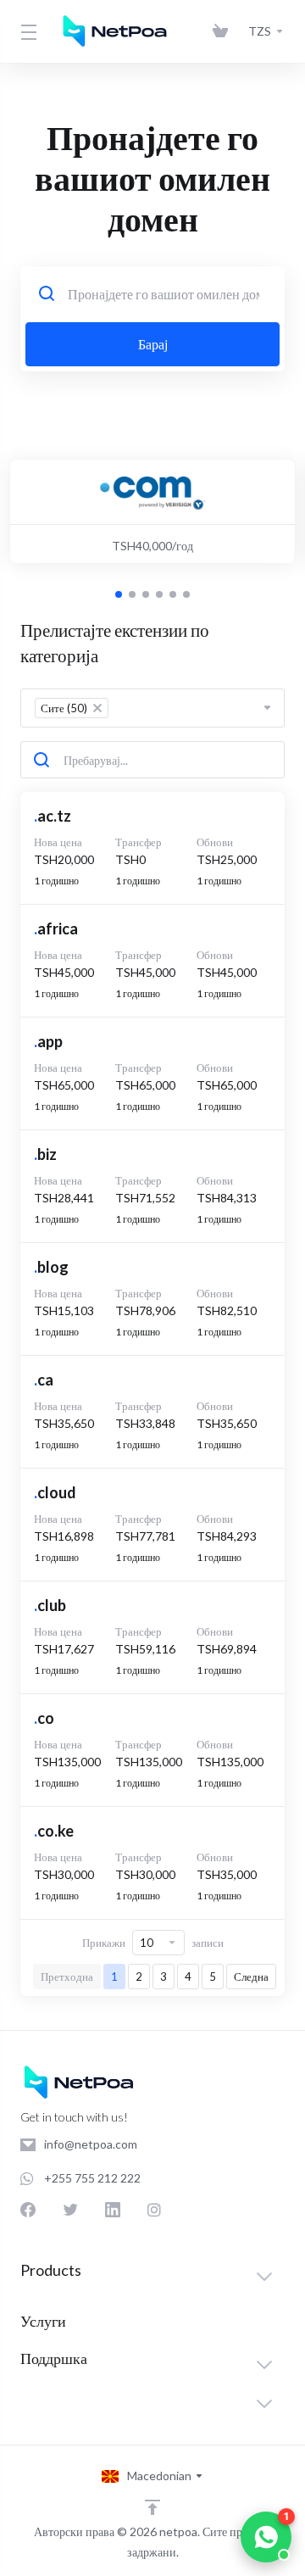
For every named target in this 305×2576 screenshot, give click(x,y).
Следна (251, 1977)
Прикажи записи (153, 1943)
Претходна (67, 1977)
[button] (119, 594)
